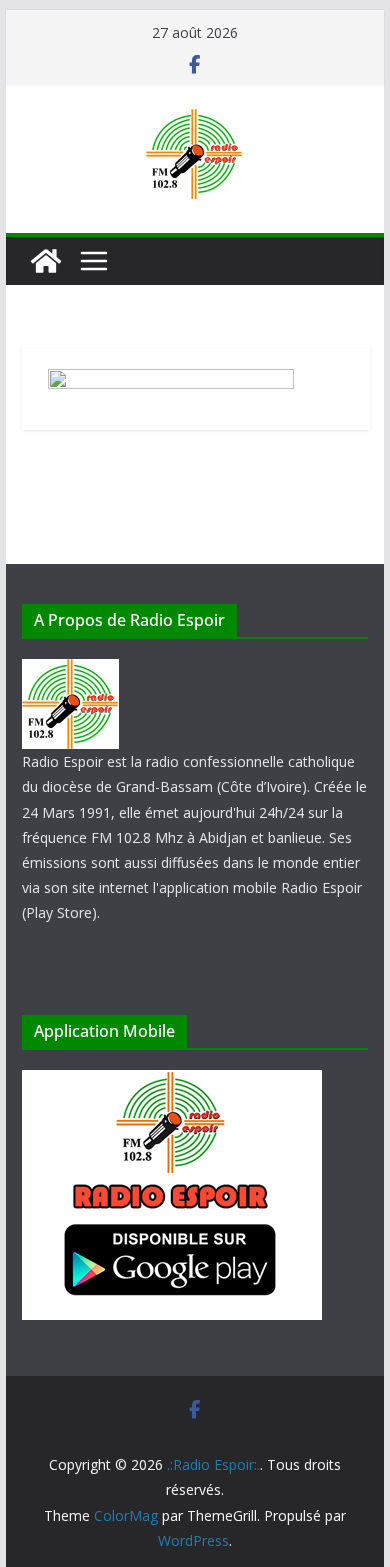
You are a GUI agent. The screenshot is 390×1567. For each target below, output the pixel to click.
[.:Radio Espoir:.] (46, 261)
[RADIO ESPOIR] (70, 671)
